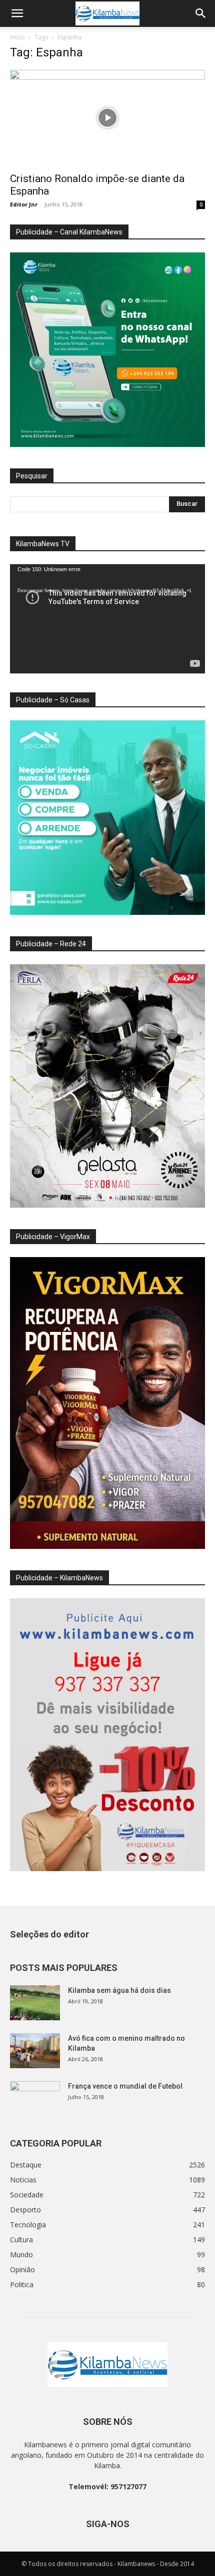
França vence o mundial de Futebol (125, 2086)
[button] (17, 13)
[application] (107, 619)
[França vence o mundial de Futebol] (35, 2099)
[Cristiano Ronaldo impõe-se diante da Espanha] (107, 118)
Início (17, 37)
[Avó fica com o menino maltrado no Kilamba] (35, 2051)
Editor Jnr (24, 204)
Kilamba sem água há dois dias (119, 1990)
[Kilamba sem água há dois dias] (35, 2003)
